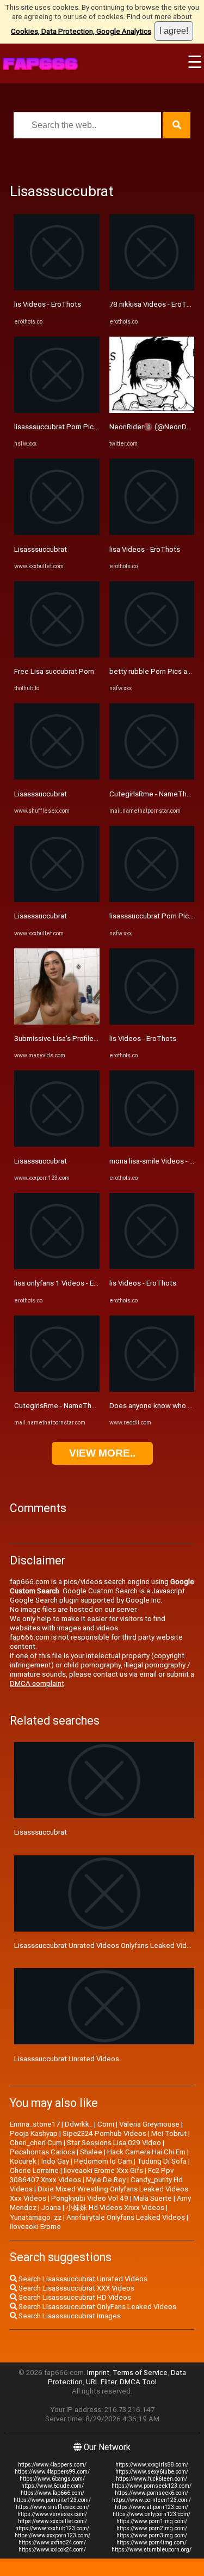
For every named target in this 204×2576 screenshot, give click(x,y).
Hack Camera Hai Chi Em (146, 2152)
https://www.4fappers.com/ (52, 2465)
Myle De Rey (106, 2180)
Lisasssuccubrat (41, 549)
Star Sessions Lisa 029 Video (114, 2143)
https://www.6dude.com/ (52, 2486)
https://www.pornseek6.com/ (152, 2493)
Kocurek (23, 2161)
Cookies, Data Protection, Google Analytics (81, 31)
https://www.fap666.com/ (52, 2493)
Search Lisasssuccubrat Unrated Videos (82, 2279)
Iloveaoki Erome (35, 2227)
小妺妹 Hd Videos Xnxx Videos (115, 2207)
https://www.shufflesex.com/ (52, 2507)
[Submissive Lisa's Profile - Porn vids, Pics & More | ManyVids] (57, 1022)
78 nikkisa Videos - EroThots (155, 304)
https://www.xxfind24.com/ (52, 2542)
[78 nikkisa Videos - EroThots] (152, 288)
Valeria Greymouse (149, 2124)
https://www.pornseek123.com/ (152, 2486)
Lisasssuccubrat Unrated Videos (67, 2059)
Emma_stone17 (35, 2124)
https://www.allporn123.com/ (152, 2507)
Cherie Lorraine (34, 2170)
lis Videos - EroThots (48, 304)
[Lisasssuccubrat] (57, 532)
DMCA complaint (37, 1683)
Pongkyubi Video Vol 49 (90, 2198)
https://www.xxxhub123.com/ (52, 2528)
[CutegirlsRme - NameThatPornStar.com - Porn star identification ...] (57, 1389)
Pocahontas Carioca (42, 2152)
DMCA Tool (138, 2382)
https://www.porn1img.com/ (152, 2521)
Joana (51, 2207)
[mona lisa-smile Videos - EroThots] (152, 1144)
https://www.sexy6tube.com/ (152, 2472)
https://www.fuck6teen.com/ (152, 2479)
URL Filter (101, 2382)
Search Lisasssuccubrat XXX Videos (76, 2288)
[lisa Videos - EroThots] (152, 532)
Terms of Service (140, 2373)
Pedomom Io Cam (103, 2161)
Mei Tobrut (169, 2133)
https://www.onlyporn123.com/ (152, 2514)
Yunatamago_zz (36, 2217)
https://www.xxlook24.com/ (52, 2550)
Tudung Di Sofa (162, 2161)
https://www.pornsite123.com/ (52, 2500)
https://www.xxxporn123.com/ (52, 2535)
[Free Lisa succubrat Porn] (57, 655)
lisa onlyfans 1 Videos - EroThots (67, 1283)
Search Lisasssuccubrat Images (69, 2316)
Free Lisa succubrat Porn (54, 671)
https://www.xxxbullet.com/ (52, 2521)
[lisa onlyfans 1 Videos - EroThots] (57, 1267)
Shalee (91, 2152)
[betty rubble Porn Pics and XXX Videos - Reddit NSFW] (152, 655)
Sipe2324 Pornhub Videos (104, 2133)
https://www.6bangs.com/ (52, 2479)
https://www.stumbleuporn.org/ (152, 2550)
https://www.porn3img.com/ (152, 2535)
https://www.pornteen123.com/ (152, 2500)
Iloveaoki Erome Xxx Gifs (103, 2170)
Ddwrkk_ (79, 2124)
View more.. (102, 1453)
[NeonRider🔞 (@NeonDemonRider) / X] (152, 410)
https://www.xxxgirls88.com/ (152, 2465)
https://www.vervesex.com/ (52, 2514)
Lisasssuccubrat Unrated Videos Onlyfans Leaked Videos (107, 1945)
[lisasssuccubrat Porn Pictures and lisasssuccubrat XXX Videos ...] (57, 410)
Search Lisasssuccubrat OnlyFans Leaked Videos (97, 2307)
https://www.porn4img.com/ (152, 2542)
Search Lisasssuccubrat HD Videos (74, 2297)
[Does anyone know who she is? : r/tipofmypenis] (152, 1389)
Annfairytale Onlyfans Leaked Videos (126, 2217)
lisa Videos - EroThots (145, 549)
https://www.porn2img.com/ (152, 2528)
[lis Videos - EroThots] (57, 288)
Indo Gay (55, 2161)
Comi (106, 2124)
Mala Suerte (153, 2198)
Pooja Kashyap (34, 2133)
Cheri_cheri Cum (36, 2143)
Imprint (98, 2373)
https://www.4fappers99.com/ (52, 2472)
